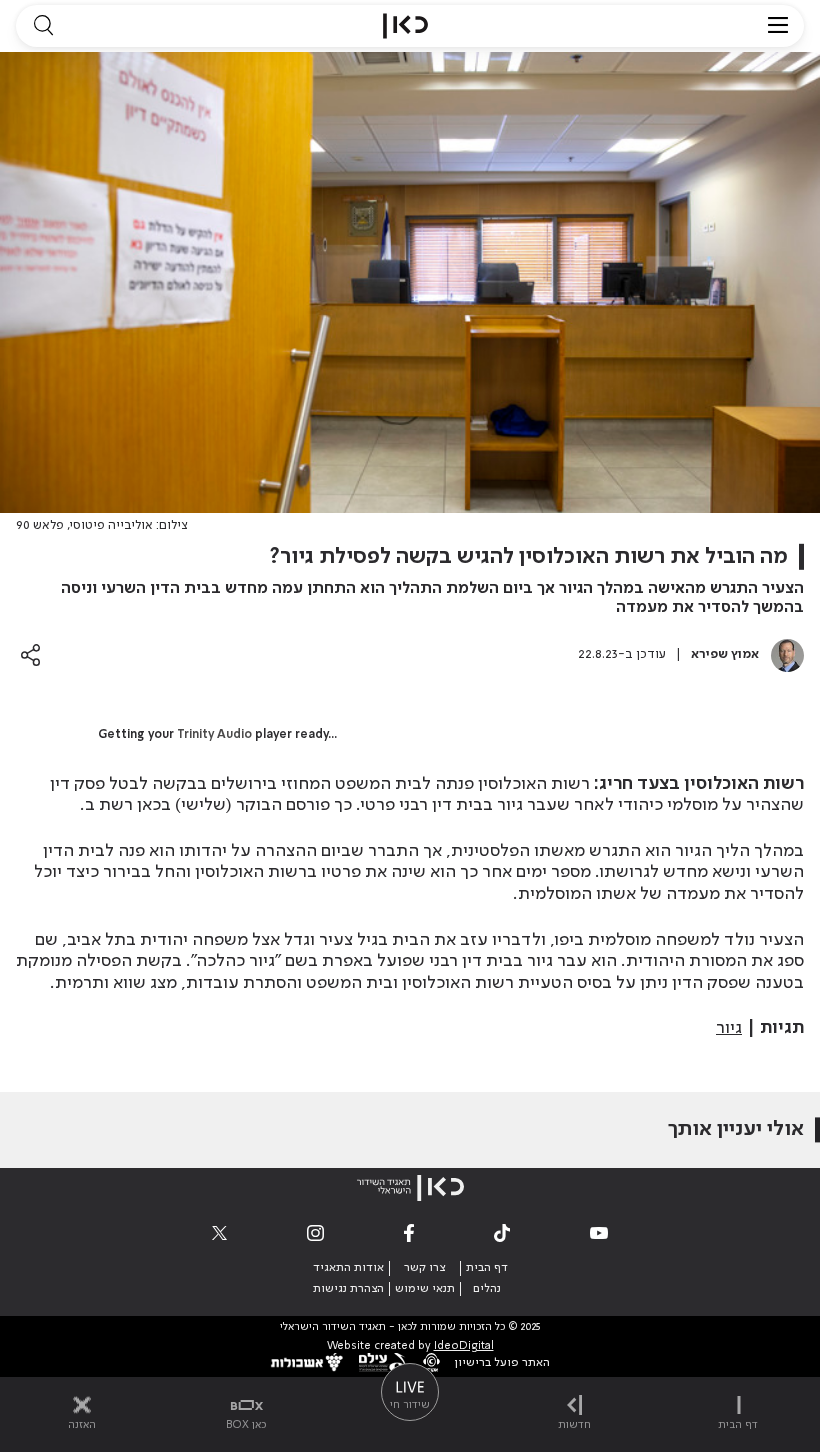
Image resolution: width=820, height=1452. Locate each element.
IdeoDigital (464, 1346)
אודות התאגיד (348, 1268)
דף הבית (487, 1268)
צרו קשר (424, 1268)
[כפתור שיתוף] (30, 654)
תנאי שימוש (425, 1289)
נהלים (487, 1289)
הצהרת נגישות (348, 1289)
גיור (729, 1028)
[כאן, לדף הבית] (405, 26)
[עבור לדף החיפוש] (43, 26)
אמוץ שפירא (725, 654)
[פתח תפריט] (778, 26)
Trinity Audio (214, 735)
